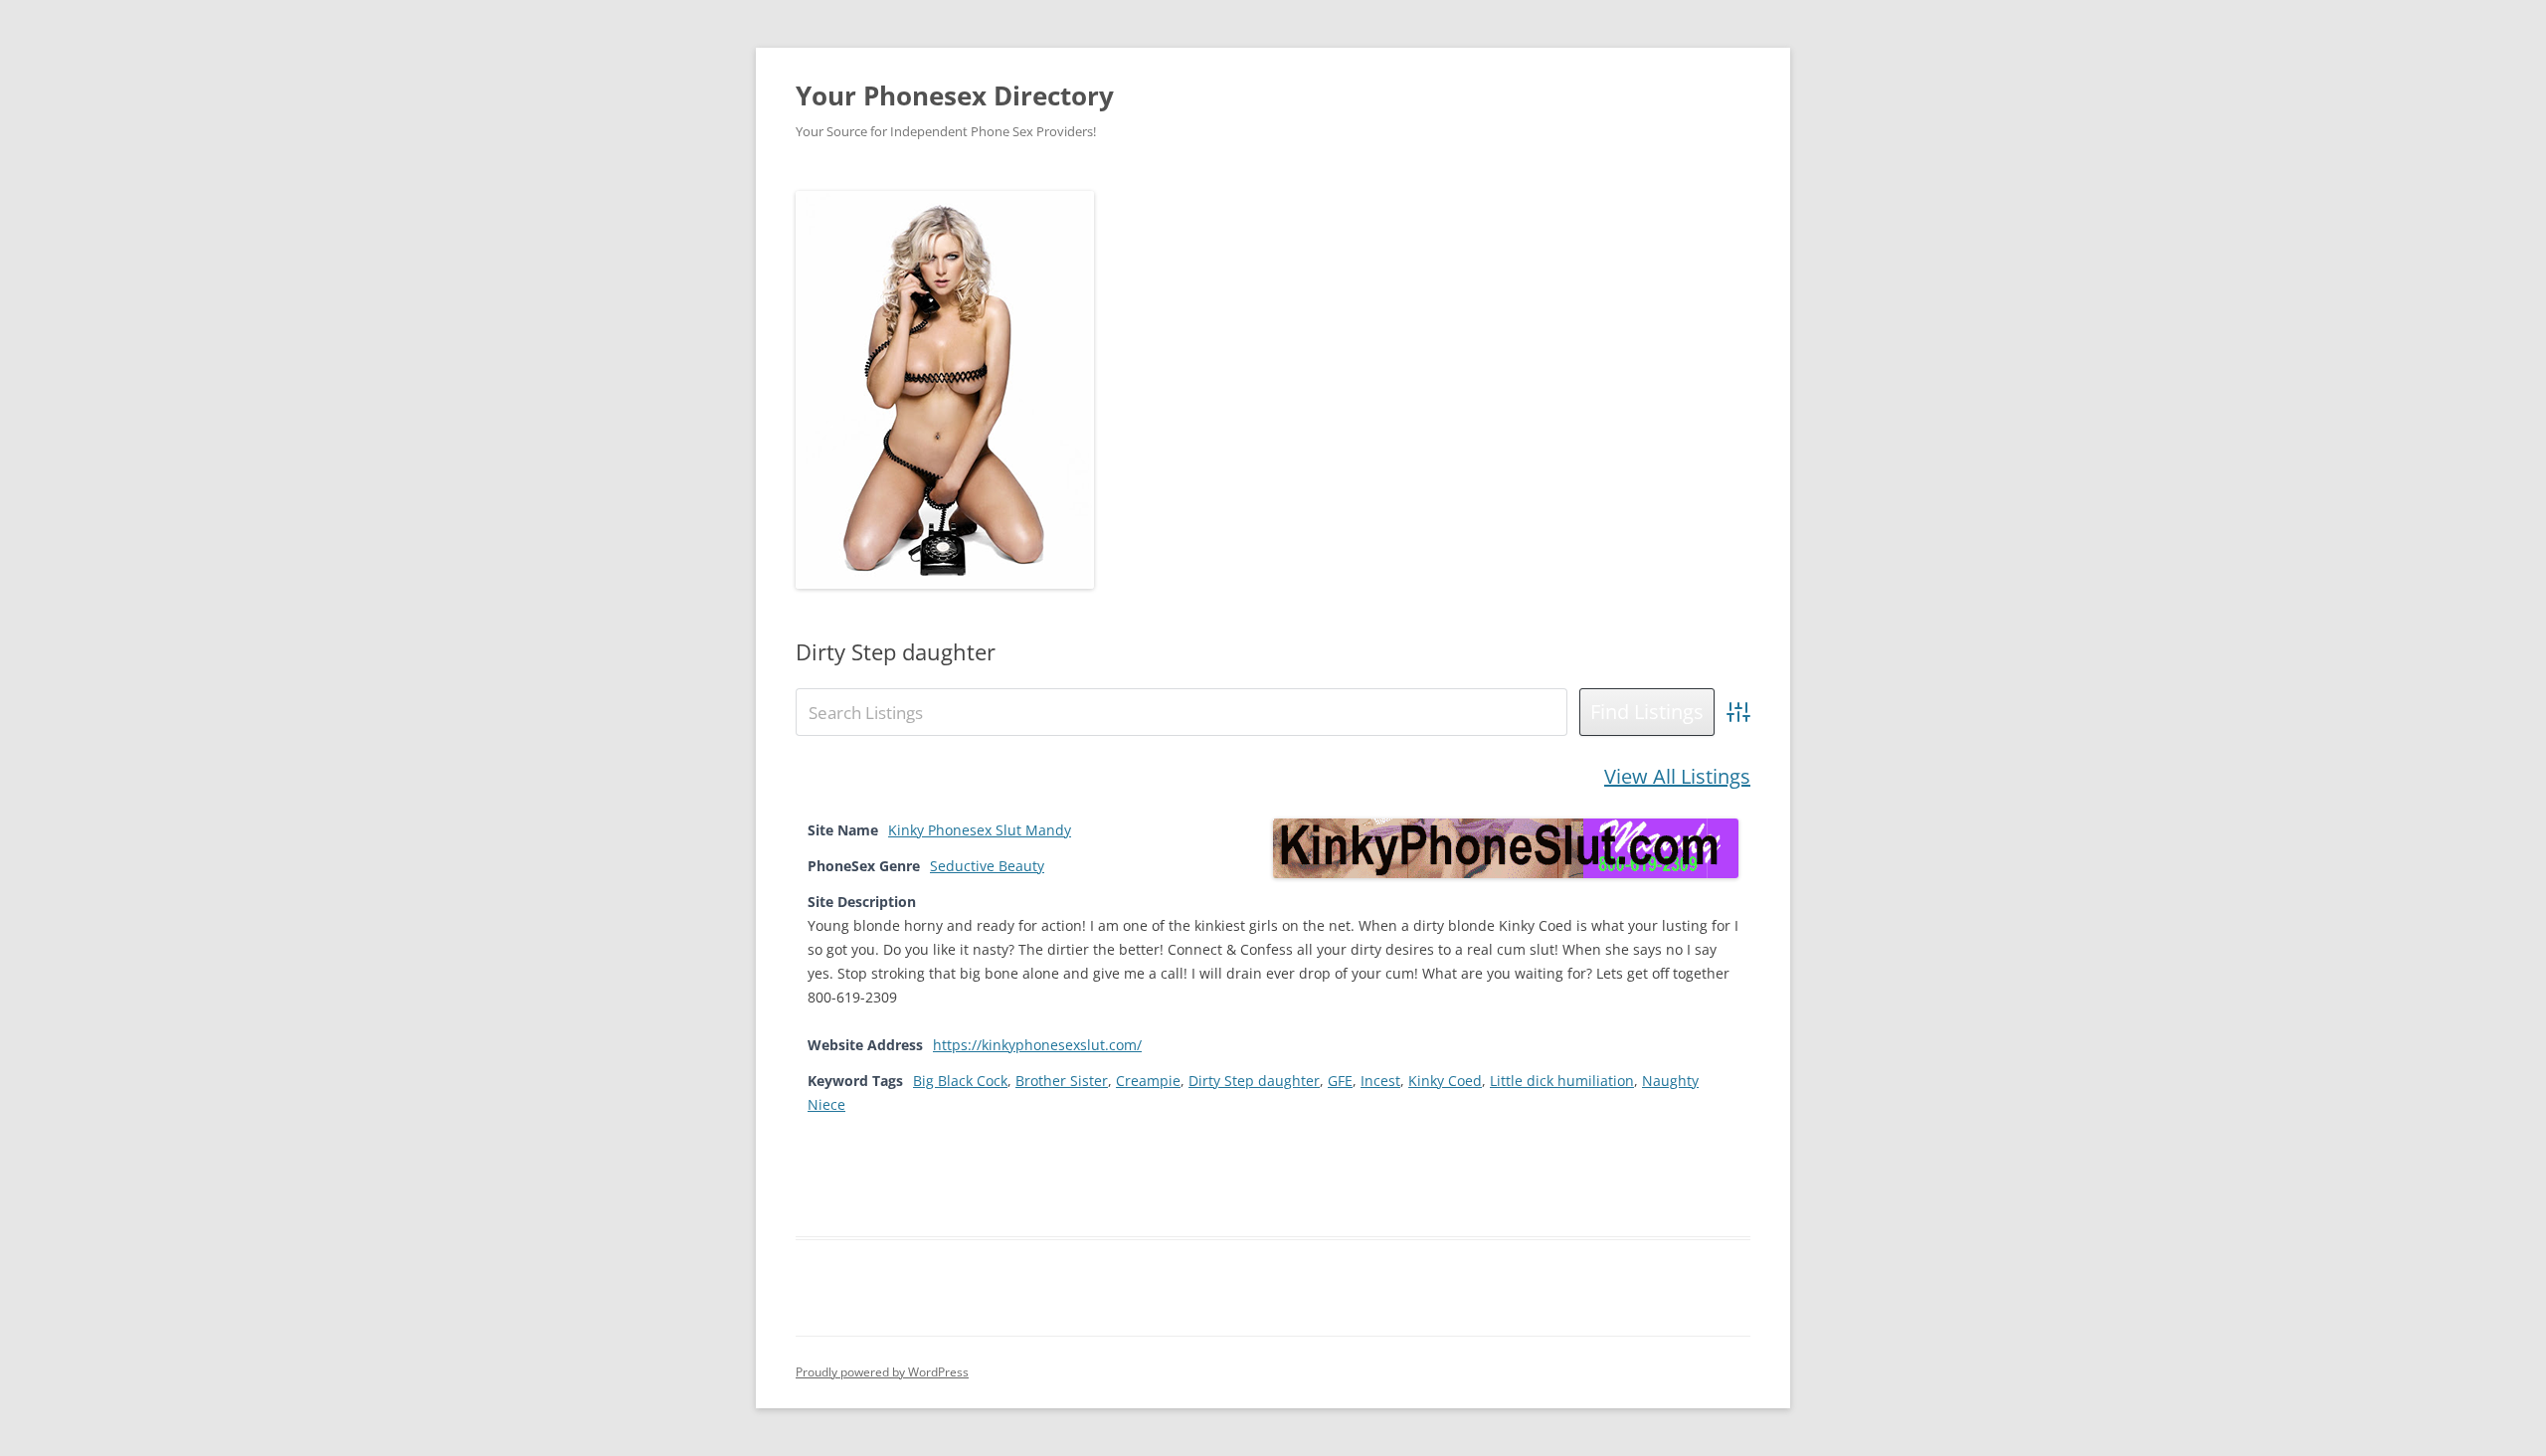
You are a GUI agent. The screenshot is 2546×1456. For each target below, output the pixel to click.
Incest (1380, 1081)
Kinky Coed (1445, 1081)
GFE (1340, 1081)
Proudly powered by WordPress (882, 1372)
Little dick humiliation (1562, 1081)
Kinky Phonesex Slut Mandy (980, 830)
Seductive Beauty (987, 866)
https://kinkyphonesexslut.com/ (1037, 1045)
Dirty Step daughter (1254, 1081)
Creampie (1148, 1081)
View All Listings (1677, 776)
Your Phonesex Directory (955, 95)
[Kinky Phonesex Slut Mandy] (1506, 873)
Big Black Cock (960, 1081)
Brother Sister (1062, 1081)
